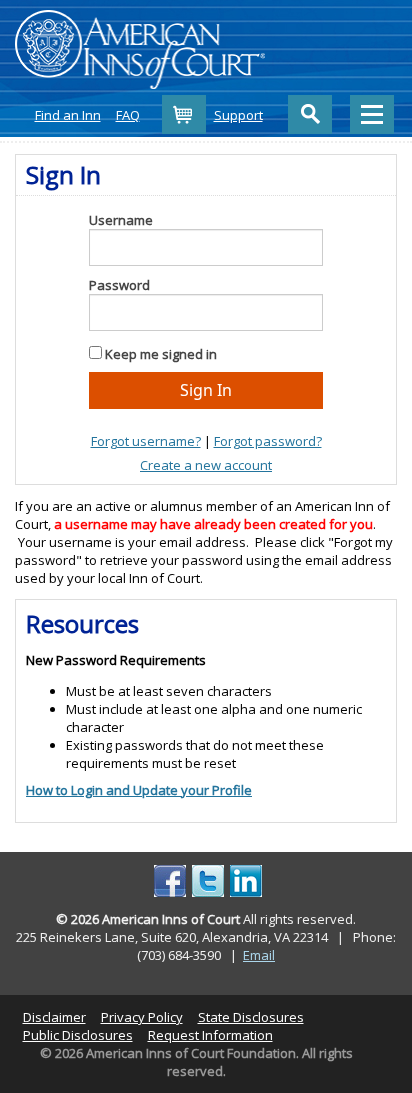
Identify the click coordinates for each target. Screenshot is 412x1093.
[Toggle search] (310, 114)
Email (259, 955)
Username (121, 220)
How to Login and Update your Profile (139, 790)
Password (119, 285)
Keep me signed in (161, 354)
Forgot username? (146, 441)
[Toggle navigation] (372, 114)
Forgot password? (268, 441)
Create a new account (206, 465)
